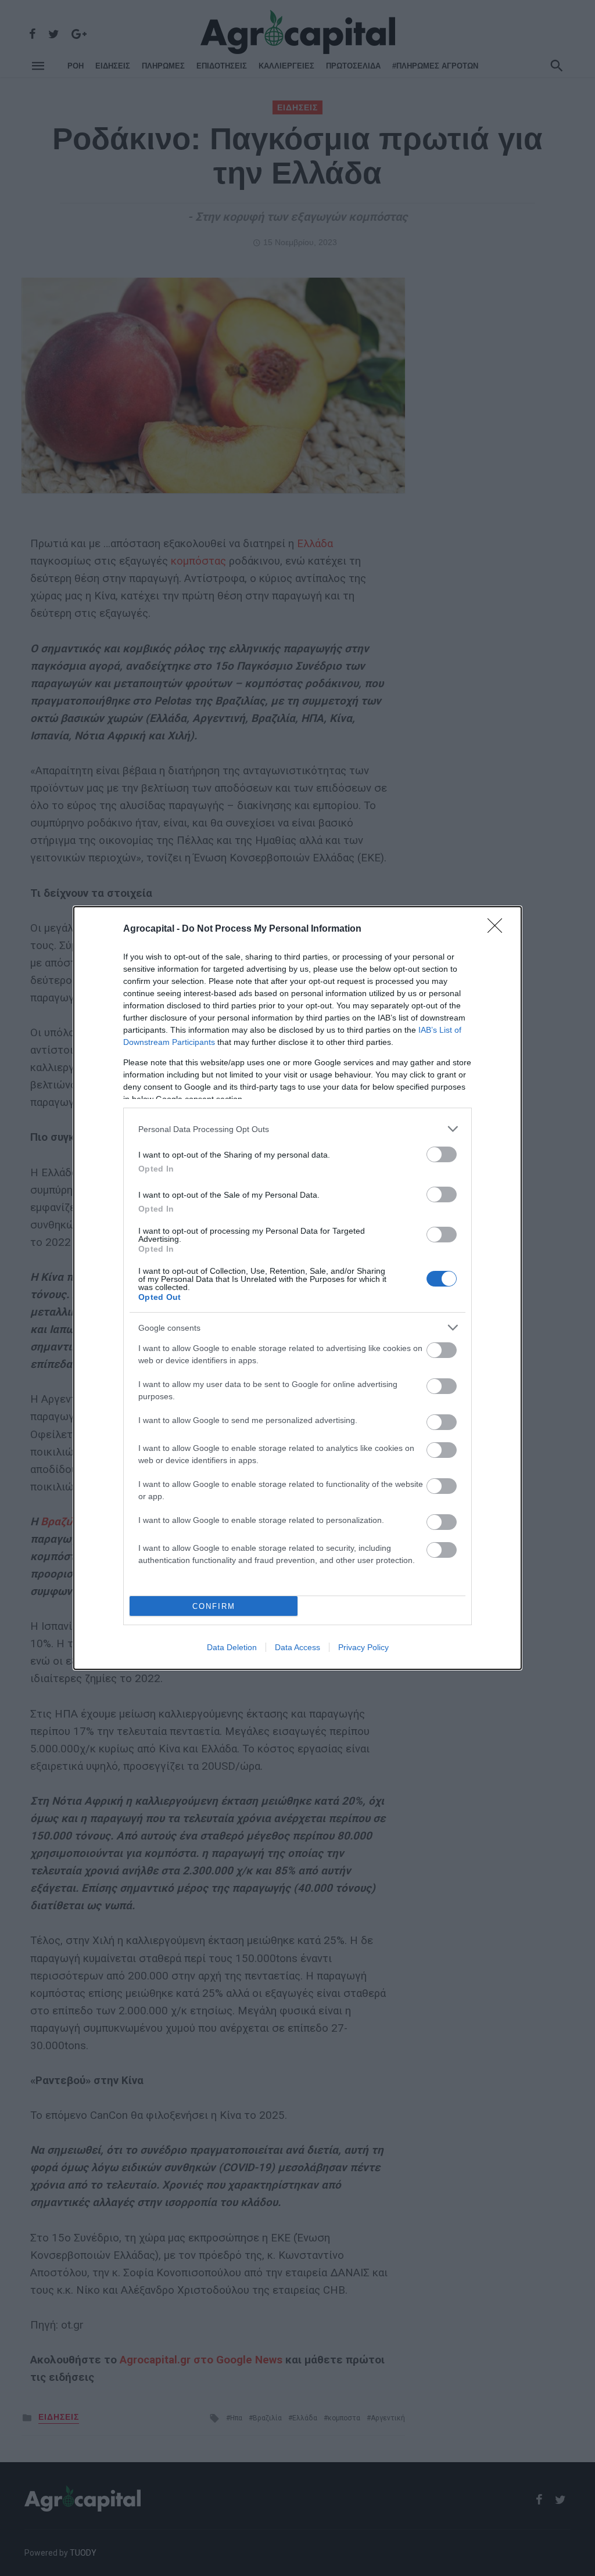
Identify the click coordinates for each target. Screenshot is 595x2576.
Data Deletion (232, 1647)
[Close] (499, 929)
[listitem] (297, 1129)
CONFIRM (214, 1606)
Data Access (297, 1647)
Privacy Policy (363, 1647)
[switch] (442, 1154)
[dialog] (297, 1288)
